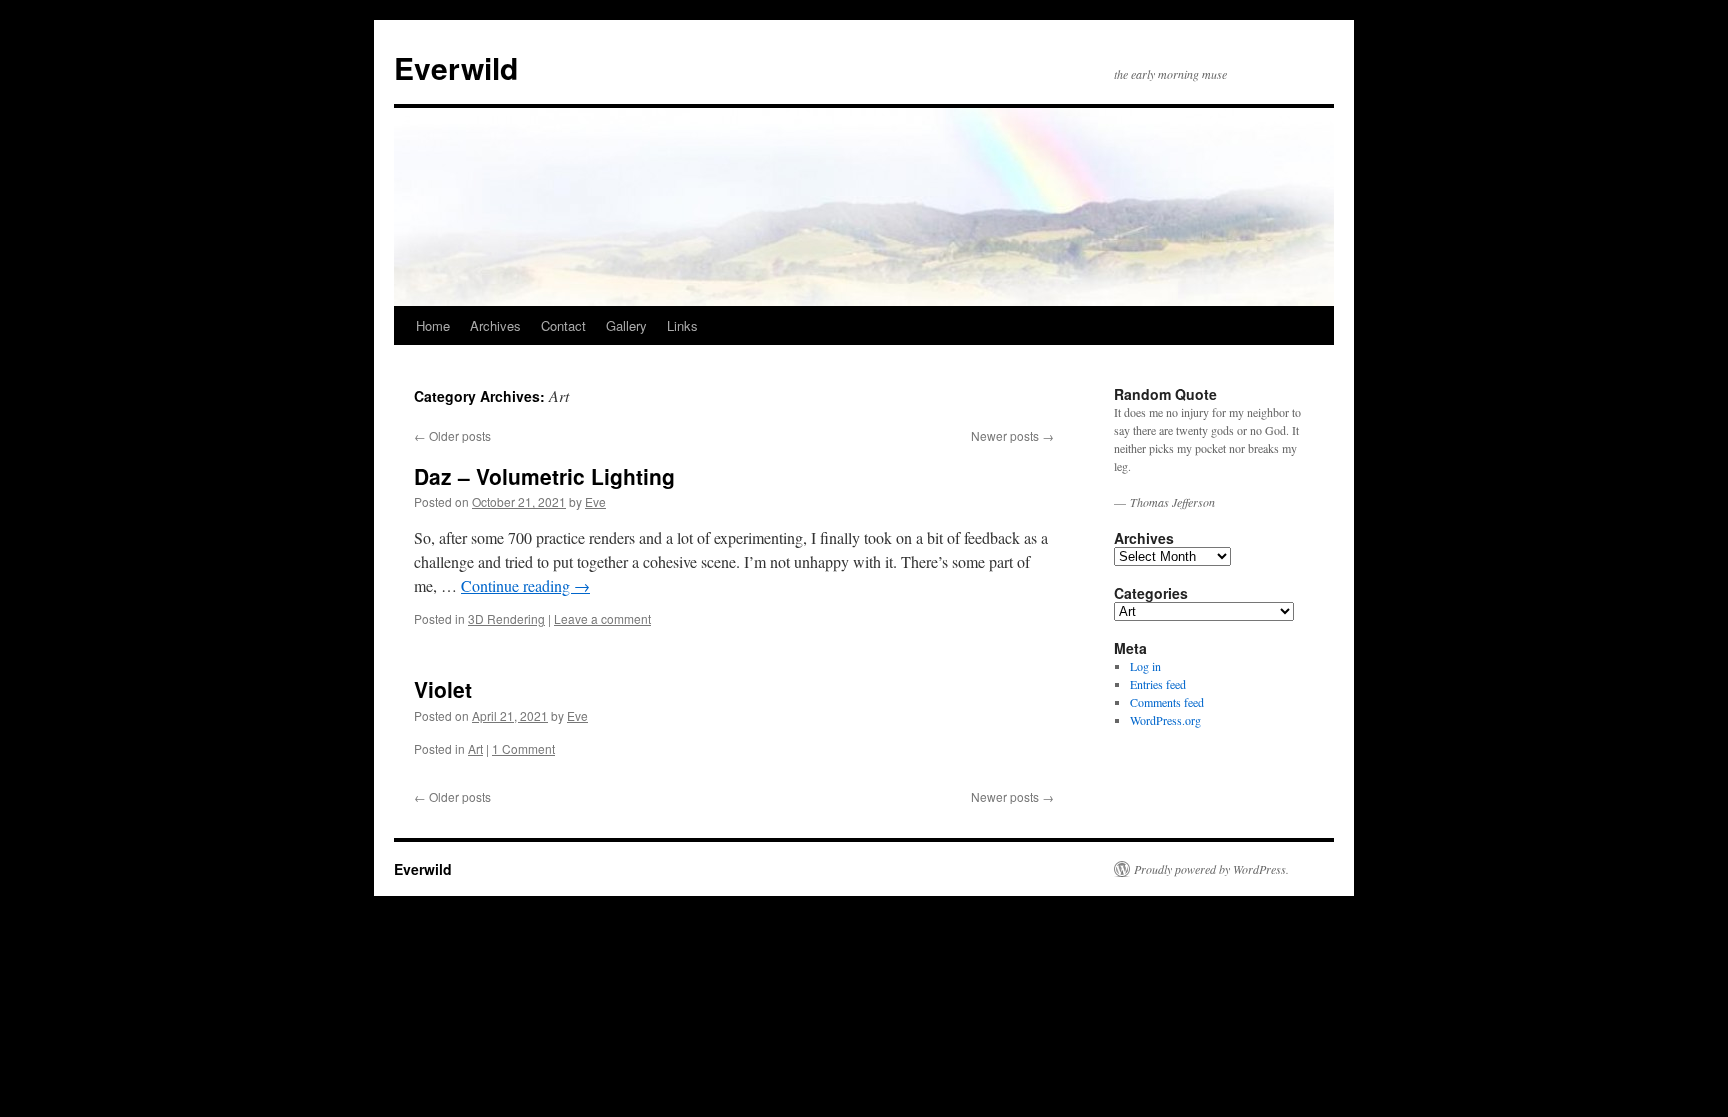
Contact (563, 325)
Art (475, 748)
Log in (1145, 666)
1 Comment (523, 748)
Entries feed (1158, 684)
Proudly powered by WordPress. (1211, 869)
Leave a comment (602, 618)
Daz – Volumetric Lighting (544, 476)
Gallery (626, 325)
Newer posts (1012, 435)
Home (433, 325)
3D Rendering (506, 618)
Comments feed (1167, 702)
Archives (495, 325)
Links (682, 325)
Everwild (456, 67)
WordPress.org (1165, 720)
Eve (595, 501)
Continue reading (525, 585)
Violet (443, 689)
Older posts (452, 435)
